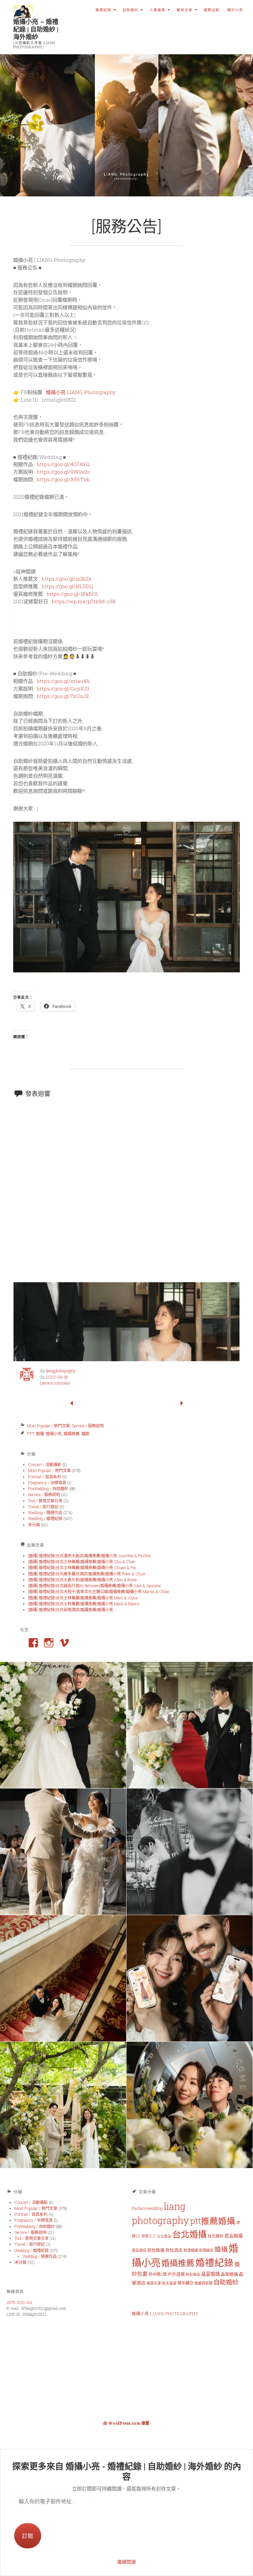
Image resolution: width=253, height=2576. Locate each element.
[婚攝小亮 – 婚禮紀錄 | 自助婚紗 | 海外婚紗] (126, 125)
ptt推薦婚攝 (213, 2221)
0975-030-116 (19, 2302)
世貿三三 (149, 2236)
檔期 (85, 1434)
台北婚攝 (189, 2234)
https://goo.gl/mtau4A (63, 681)
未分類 (34, 1525)
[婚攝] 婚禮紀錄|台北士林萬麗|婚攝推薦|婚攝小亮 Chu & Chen (82, 1562)
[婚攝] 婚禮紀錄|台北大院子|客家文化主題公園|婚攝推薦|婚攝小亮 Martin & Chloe (98, 1591)
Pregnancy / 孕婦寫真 (47, 1483)
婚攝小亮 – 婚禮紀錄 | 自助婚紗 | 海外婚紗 (36, 29)
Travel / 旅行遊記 (43, 1507)
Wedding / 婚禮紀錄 (45, 1518)
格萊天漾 (154, 2283)
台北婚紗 (215, 2236)
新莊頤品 (193, 2274)
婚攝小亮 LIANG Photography (81, 392)
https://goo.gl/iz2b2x (66, 579)
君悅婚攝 (156, 2250)
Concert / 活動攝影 (45, 1464)
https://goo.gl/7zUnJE (63, 696)
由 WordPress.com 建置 (126, 2423)
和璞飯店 (206, 2250)
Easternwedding (147, 2208)
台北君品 (164, 2236)
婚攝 (40, 1434)
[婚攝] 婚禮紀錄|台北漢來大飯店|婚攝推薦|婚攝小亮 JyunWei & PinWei (89, 1556)
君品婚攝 (234, 2236)
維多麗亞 (185, 2283)
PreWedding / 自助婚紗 (48, 1488)
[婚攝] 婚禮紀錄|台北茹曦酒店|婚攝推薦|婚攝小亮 (70, 1610)
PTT (30, 1434)
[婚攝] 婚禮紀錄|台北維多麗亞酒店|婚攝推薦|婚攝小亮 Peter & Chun (87, 1574)
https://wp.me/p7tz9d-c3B (84, 601)
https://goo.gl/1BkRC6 (72, 594)
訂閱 (28, 2536)
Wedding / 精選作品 (45, 1513)
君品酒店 (139, 2250)
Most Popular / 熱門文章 (48, 1426)
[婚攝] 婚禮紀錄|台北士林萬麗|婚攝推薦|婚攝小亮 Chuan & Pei (82, 1567)
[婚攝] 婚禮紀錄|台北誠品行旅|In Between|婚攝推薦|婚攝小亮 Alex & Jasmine (94, 1586)
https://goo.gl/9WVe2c (63, 472)
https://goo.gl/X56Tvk (63, 479)
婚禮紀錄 (103, 10)
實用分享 (184, 10)
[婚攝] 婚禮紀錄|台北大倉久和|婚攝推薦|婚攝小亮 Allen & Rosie (82, 1580)
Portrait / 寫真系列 (44, 1477)
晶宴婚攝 (211, 2274)
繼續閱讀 (126, 2562)
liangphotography (61, 1371)
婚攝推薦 (71, 1434)
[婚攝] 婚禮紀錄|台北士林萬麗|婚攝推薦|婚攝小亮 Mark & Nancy (84, 1604)
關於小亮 (235, 10)
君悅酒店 (174, 2250)
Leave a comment (55, 1383)
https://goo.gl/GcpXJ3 (63, 688)
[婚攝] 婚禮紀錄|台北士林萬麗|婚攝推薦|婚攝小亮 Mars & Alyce (83, 1598)
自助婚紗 (130, 10)
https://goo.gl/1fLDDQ (67, 586)
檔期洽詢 (211, 10)
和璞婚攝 (191, 2250)
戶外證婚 (176, 2274)
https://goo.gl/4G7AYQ (63, 464)
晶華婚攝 (229, 2274)
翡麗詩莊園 (203, 2283)
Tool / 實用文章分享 (45, 1501)
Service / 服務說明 (88, 1426)
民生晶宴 (169, 2283)
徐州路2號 (158, 2274)
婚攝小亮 (54, 1434)
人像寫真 (157, 10)
